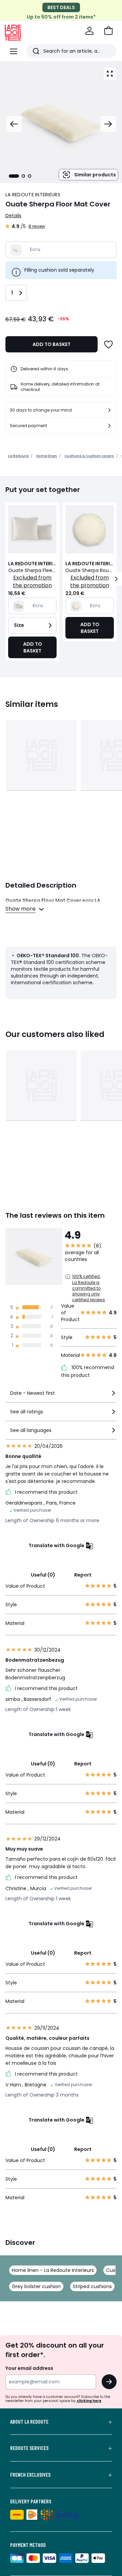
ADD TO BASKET (52, 344)
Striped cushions (92, 2286)
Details (13, 216)
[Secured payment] (109, 426)
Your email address (29, 2368)
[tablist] (20, 176)
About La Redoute (29, 2422)
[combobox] (61, 1396)
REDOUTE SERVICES (29, 2448)
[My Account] (89, 31)
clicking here (89, 2401)
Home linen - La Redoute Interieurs (53, 2270)
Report (83, 1575)
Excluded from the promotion (32, 581)
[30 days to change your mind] (109, 410)
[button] (108, 31)
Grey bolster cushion (36, 2286)
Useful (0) (43, 1575)
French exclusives (30, 2475)
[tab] (14, 176)
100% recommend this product (88, 1371)
